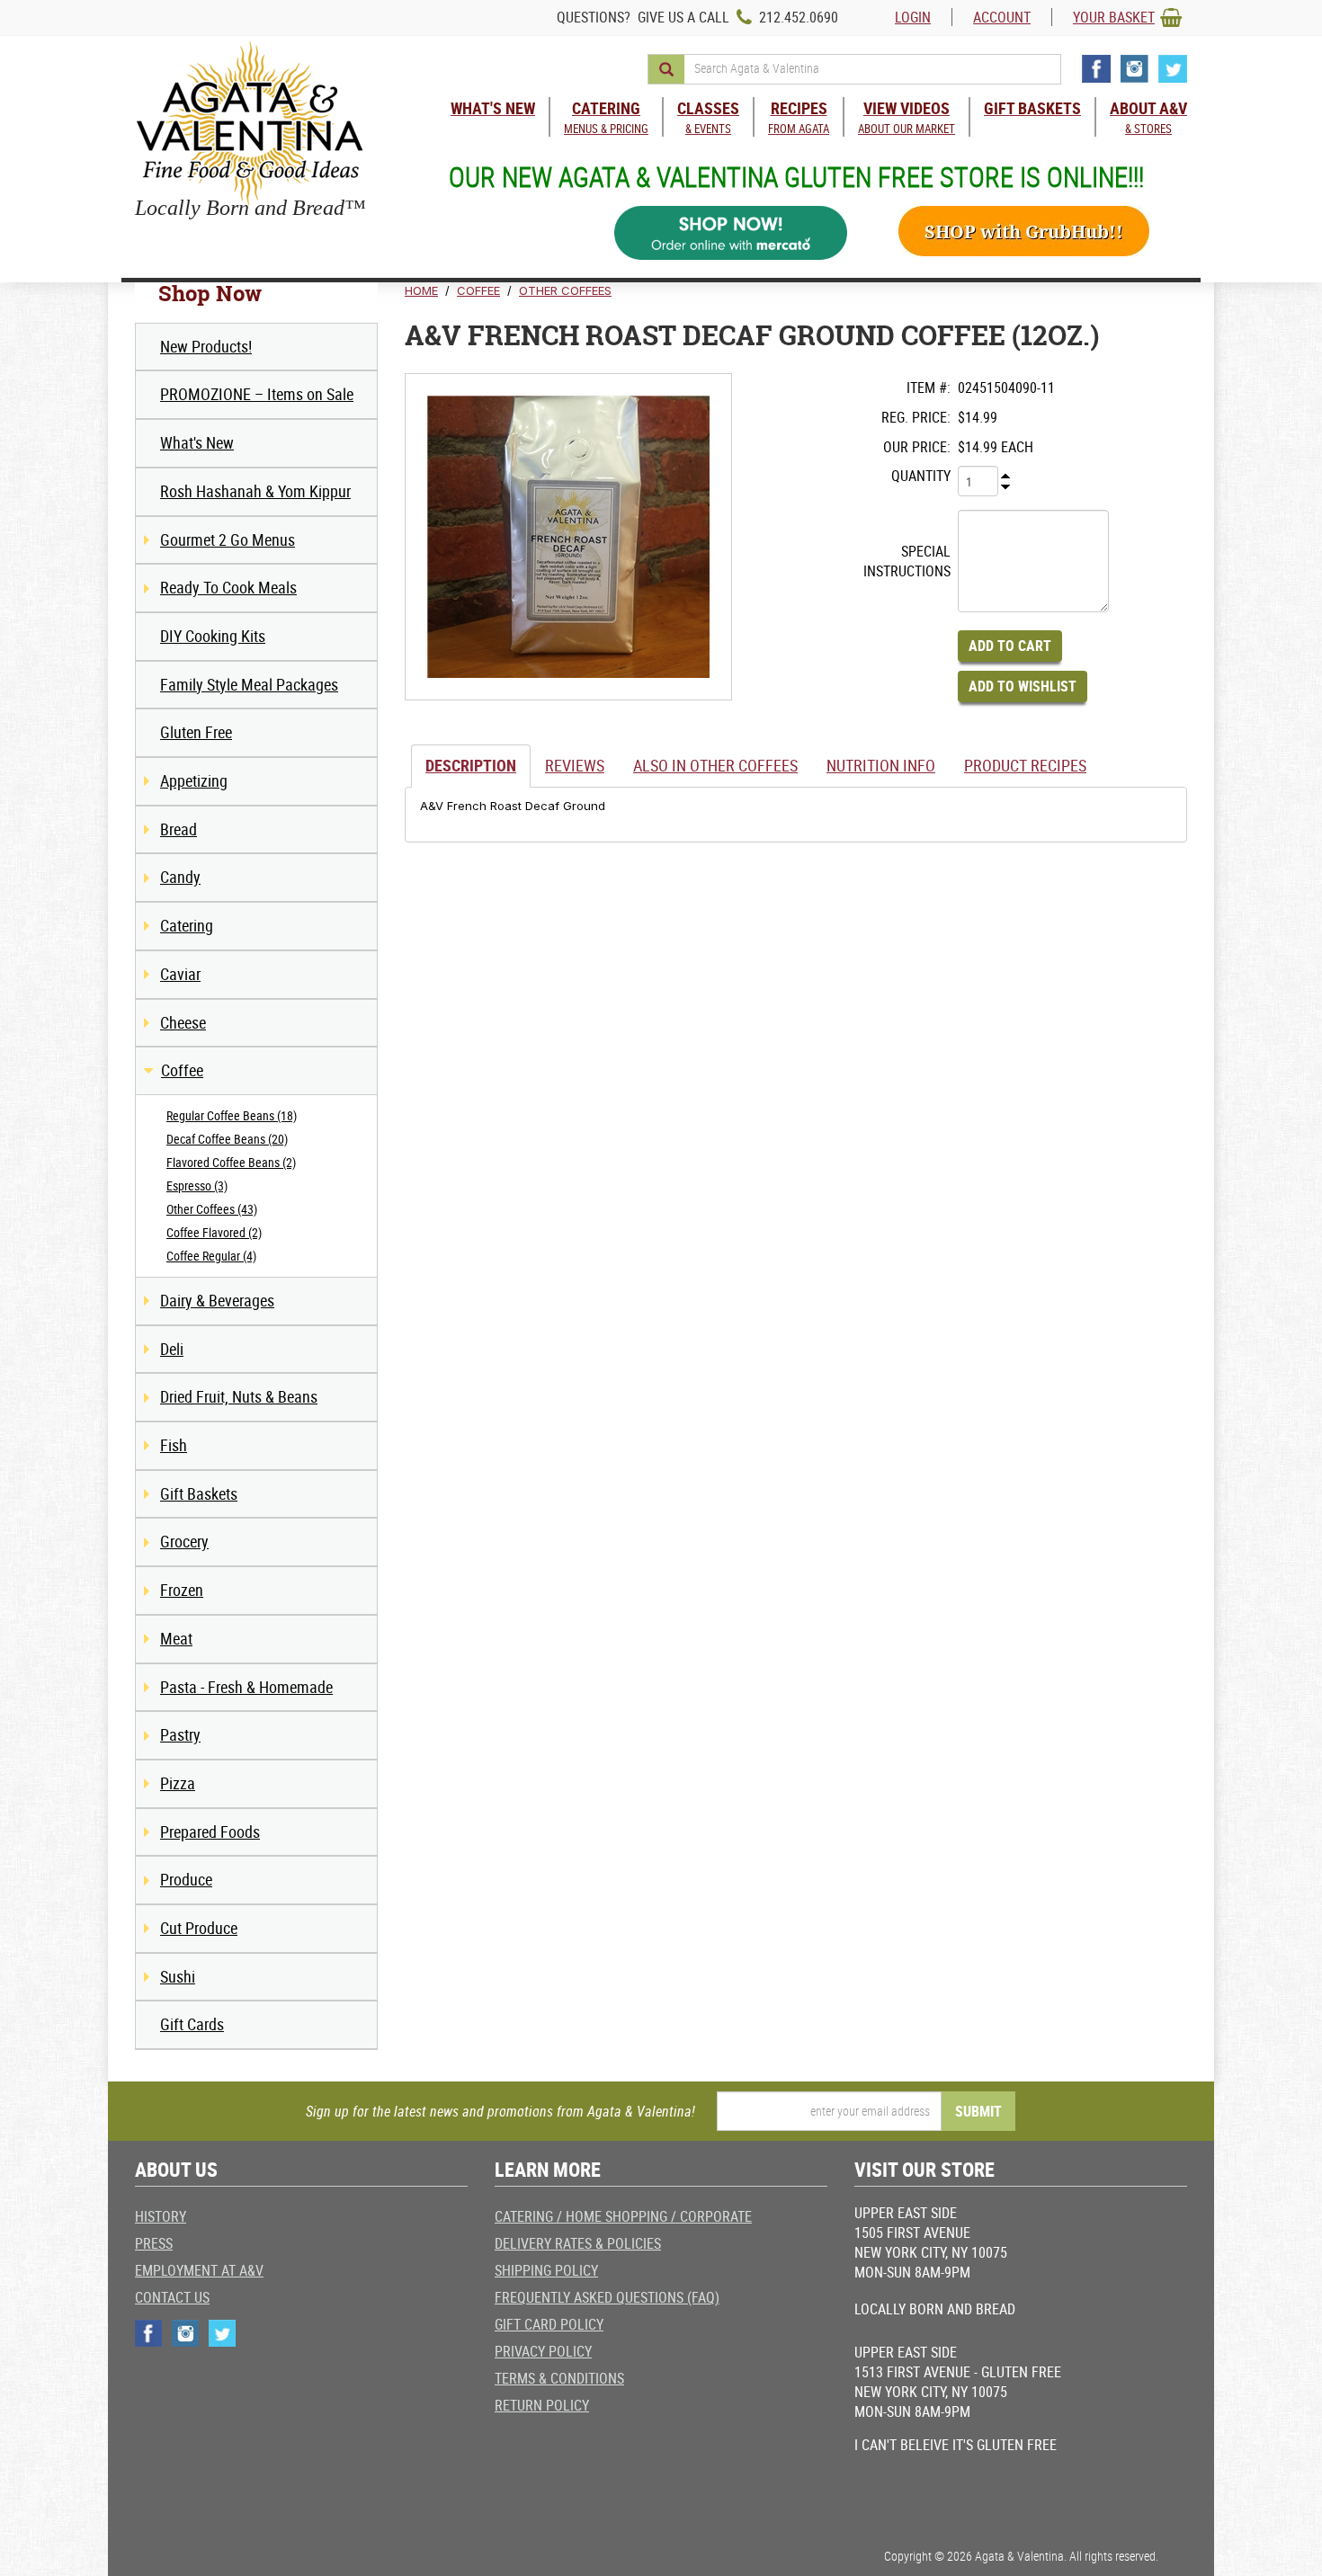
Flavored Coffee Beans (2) (231, 1162)
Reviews (575, 765)
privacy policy (543, 2351)
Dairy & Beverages (217, 1300)
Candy (180, 877)
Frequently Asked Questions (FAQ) (607, 2297)
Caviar (180, 974)
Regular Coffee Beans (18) (232, 1115)
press (154, 2243)
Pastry (180, 1734)
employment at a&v (199, 2270)
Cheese (183, 1022)
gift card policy (549, 2324)
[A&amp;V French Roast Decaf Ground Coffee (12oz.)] (568, 537)
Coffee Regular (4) (211, 1256)
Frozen (182, 1590)
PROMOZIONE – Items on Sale (257, 394)
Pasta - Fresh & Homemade (246, 1687)
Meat (176, 1638)
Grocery (184, 1541)
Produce (186, 1879)
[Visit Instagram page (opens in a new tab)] (1134, 69)
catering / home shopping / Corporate (623, 2216)
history (161, 2216)
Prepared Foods (210, 1832)
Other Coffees (565, 290)
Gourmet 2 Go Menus (228, 539)
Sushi (178, 1976)
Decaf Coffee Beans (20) (227, 1139)
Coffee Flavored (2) (214, 1232)
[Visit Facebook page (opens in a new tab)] (1096, 69)
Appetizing (194, 780)
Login (913, 17)
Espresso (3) (197, 1185)
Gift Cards (192, 2024)
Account (1002, 17)
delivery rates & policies (578, 2243)
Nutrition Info (881, 765)
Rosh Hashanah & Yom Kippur (255, 491)
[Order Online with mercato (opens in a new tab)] (731, 233)
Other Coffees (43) (212, 1209)
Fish (174, 1445)
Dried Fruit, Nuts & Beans (239, 1396)
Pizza (178, 1783)
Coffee (182, 1070)
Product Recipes (1025, 765)
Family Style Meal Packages (249, 684)
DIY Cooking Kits (213, 636)
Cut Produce (199, 1928)
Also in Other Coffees (715, 765)
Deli (172, 1349)
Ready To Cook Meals (228, 587)
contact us (172, 2297)
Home (421, 290)
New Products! (206, 346)
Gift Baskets (199, 1493)
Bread (179, 829)
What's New (197, 442)
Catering (187, 925)
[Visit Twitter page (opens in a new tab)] (1173, 69)
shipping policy (546, 2270)
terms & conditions (559, 2378)
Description (471, 765)
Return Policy (542, 2405)
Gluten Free (196, 732)
